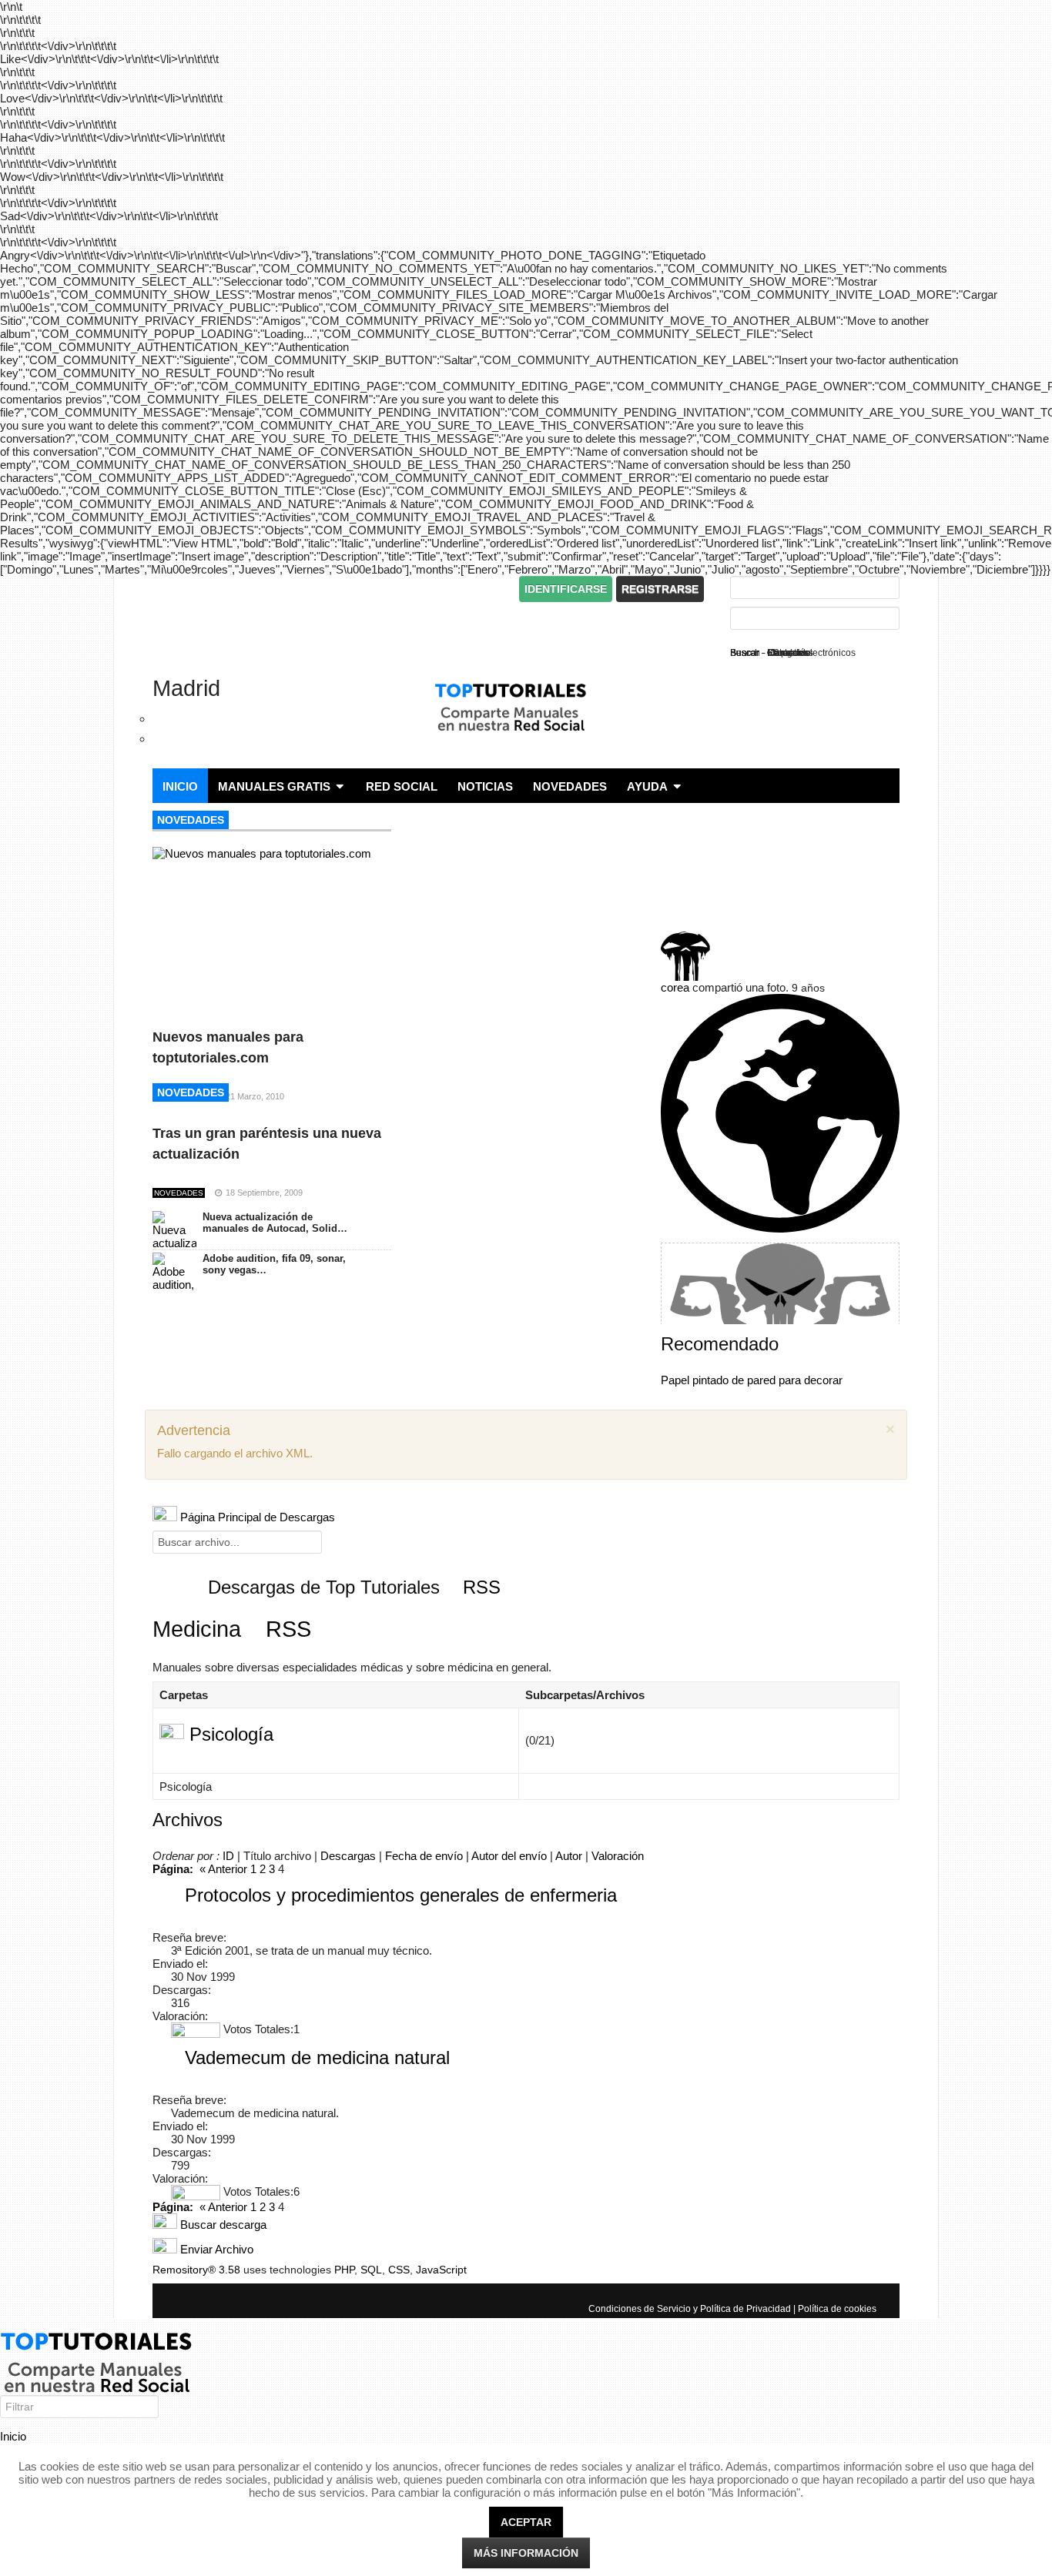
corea (675, 987)
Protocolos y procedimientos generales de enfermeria (401, 1895)
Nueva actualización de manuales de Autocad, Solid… (275, 1223)
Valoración (618, 1856)
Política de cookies (837, 2309)
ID (228, 1856)
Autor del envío (509, 1856)
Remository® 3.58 (196, 2270)
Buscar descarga (222, 2225)
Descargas (348, 1856)
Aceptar (526, 2522)
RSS (479, 1587)
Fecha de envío (424, 1856)
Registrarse (660, 589)
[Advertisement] (333, 589)
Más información (526, 2553)
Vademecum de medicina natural (317, 2057)
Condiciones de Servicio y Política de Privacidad (690, 2309)
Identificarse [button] (566, 589)
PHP (344, 2270)
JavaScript (441, 2270)
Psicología (231, 1734)
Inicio (13, 2436)
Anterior (228, 1869)
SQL (371, 2270)
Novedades (191, 820)
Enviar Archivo (215, 2249)
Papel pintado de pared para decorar (752, 1380)
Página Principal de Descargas (256, 1517)
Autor (569, 1856)
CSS (399, 2270)
